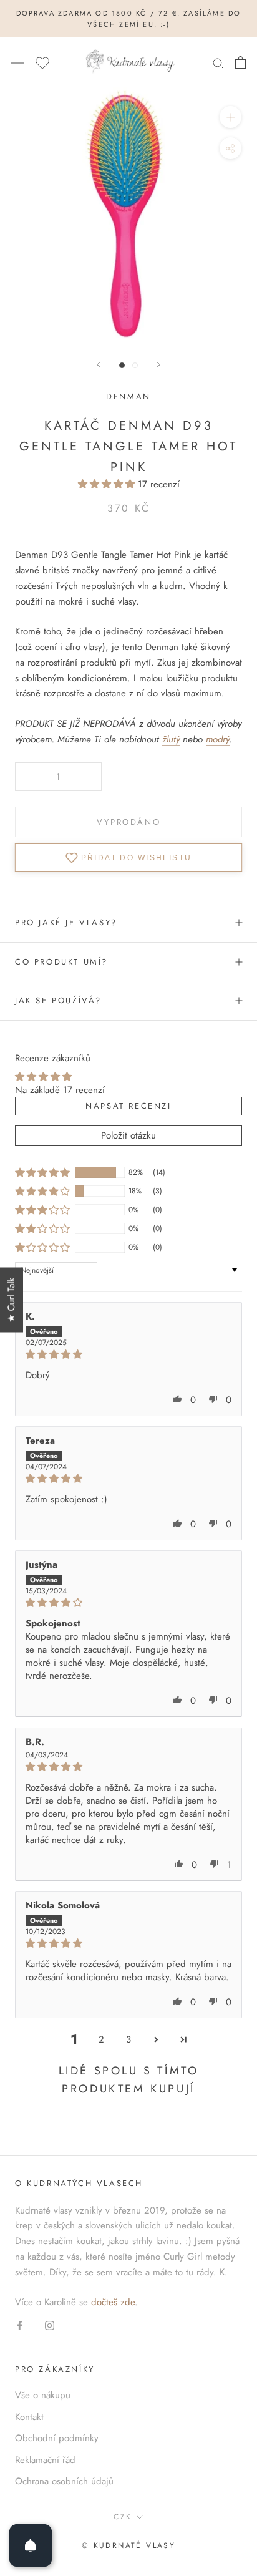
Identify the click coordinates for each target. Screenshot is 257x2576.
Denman (128, 396)
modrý (218, 739)
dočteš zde (113, 2302)
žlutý (171, 739)
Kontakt (29, 2417)
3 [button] (128, 2039)
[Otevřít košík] (240, 62)
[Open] (31, 2545)
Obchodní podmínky (57, 2438)
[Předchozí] (99, 365)
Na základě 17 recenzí (60, 1090)
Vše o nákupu (43, 2395)
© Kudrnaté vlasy (128, 2545)
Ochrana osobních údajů (64, 2481)
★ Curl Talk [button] (11, 1300)
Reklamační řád (45, 2460)
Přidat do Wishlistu (137, 858)
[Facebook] (20, 2325)
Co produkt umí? (61, 962)
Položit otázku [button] (128, 1135)
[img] (128, 1354)
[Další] (158, 365)
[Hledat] (218, 63)
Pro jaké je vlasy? (66, 922)
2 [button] (101, 2039)
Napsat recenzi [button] (128, 1106)
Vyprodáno (128, 822)
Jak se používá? (58, 1000)
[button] (108, 484)
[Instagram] (50, 2325)
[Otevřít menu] (17, 62)
